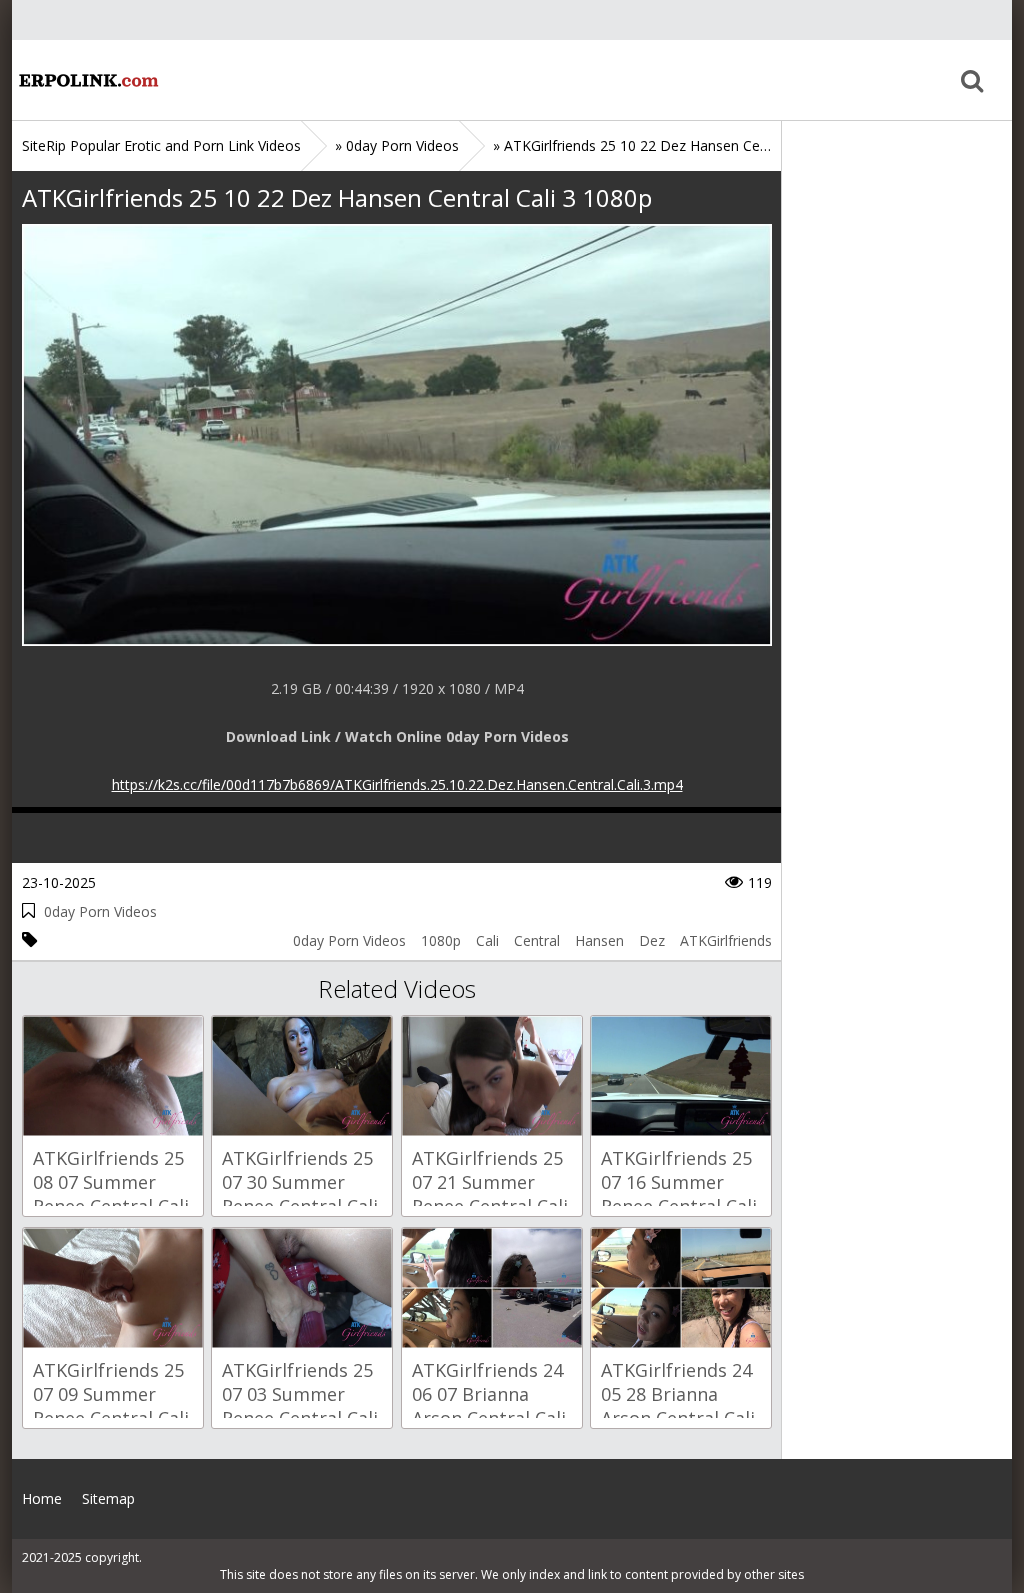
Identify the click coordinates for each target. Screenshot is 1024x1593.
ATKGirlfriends (726, 940)
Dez (652, 940)
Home (87, 80)
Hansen (599, 940)
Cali (487, 940)
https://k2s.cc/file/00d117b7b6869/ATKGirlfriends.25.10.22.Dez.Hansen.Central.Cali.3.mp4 (397, 784)
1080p (441, 940)
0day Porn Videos (100, 911)
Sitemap (108, 1498)
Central (537, 940)
